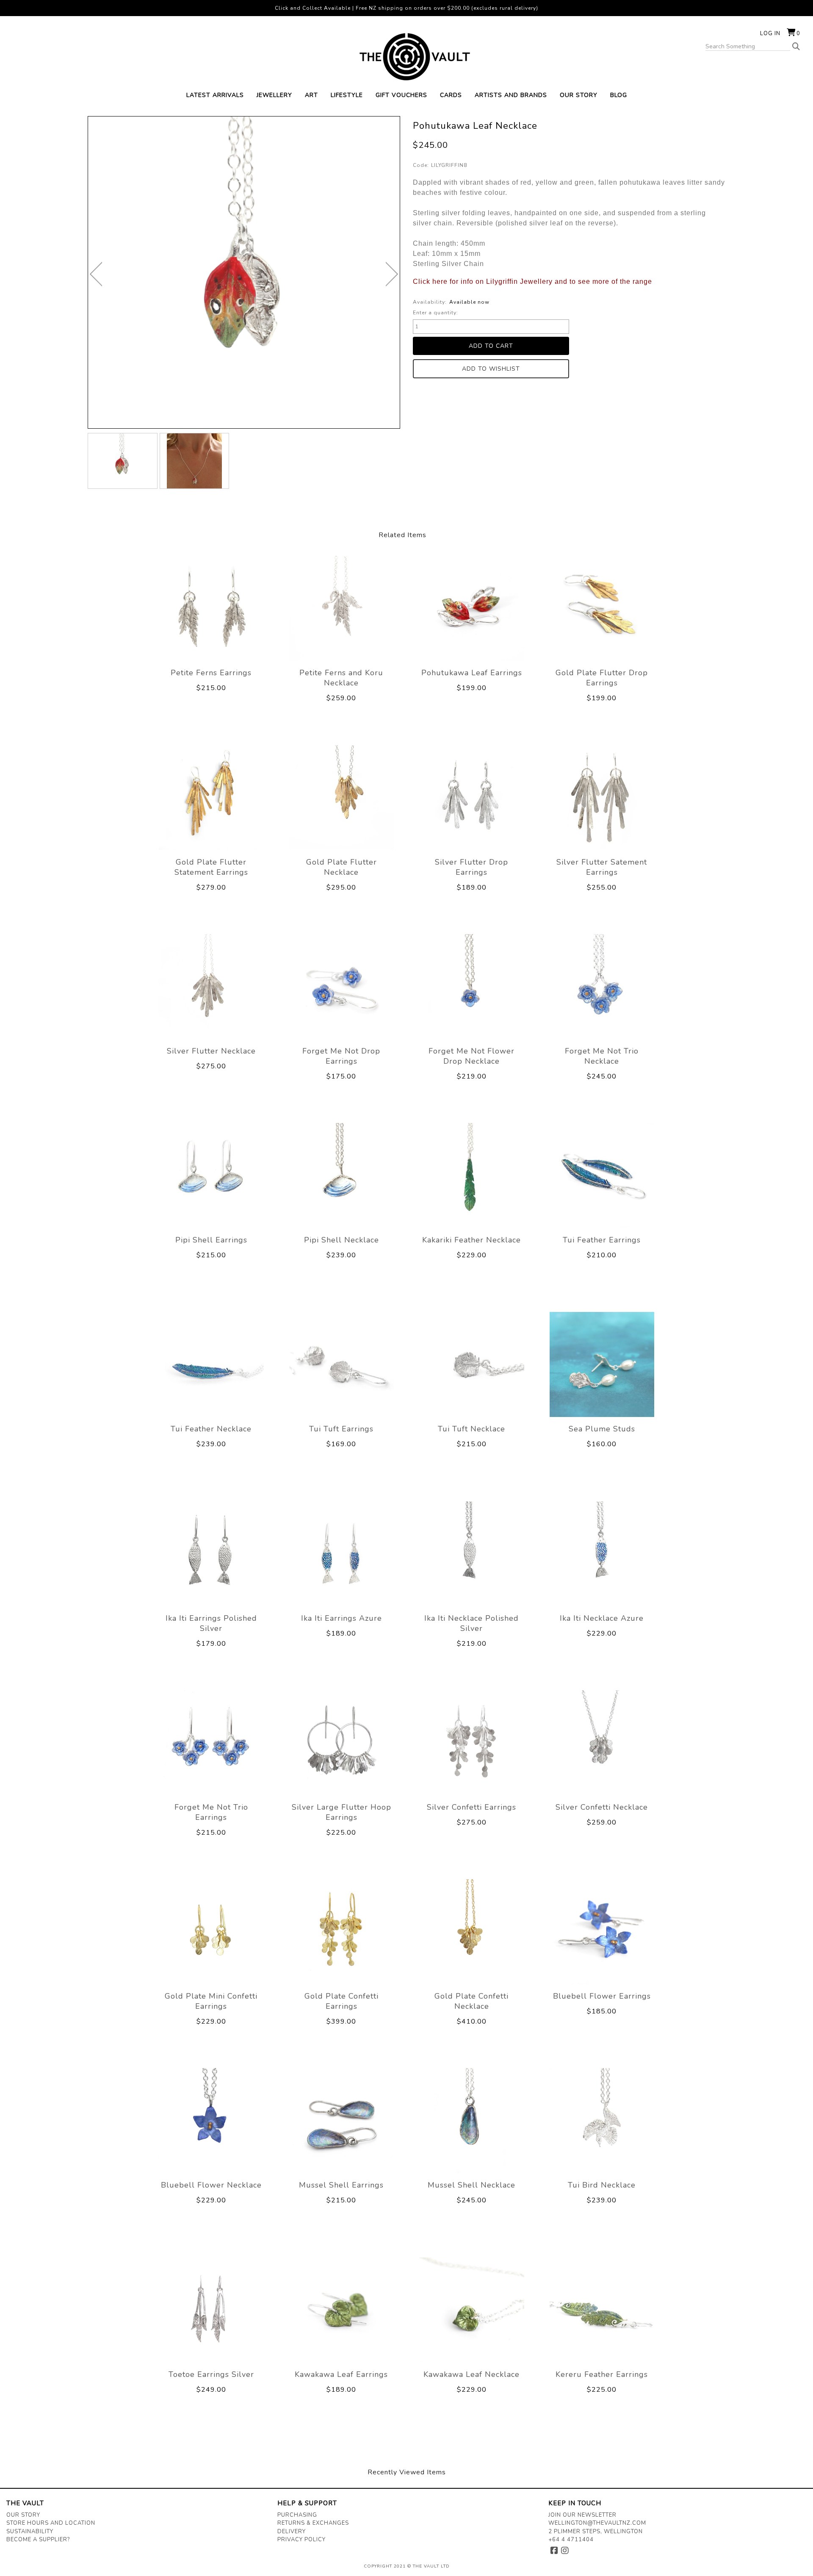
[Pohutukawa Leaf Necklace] (123, 461)
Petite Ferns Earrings (211, 673)
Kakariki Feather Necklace (471, 1240)
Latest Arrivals (215, 95)
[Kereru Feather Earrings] (602, 2310)
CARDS (451, 95)
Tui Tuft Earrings (341, 1429)
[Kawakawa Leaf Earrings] (342, 2310)
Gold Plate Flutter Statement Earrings (211, 867)
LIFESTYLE (347, 95)
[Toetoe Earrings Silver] (211, 2310)
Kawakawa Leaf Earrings (341, 2374)
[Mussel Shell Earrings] (342, 2121)
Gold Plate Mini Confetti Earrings (211, 2001)
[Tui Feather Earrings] (602, 1176)
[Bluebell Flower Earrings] (602, 1932)
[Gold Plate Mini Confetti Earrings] (211, 1932)
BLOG (619, 95)
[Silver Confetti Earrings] (472, 1743)
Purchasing (297, 2515)
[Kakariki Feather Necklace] (472, 1176)
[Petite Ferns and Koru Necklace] (342, 608)
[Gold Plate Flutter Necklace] (342, 797)
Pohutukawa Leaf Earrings (472, 673)
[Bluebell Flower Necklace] (211, 2121)
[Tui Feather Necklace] (211, 1364)
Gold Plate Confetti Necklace (471, 2001)
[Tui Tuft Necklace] (472, 1364)
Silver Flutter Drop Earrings (471, 867)
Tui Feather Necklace (211, 1429)
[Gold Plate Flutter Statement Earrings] (211, 797)
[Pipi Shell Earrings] (211, 1176)
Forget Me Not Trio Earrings (211, 1812)
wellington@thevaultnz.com (597, 2523)
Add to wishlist (491, 369)
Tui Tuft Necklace (471, 1429)
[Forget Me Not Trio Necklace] (602, 987)
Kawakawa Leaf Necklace (471, 2374)
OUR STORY (579, 95)
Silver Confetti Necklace (602, 1807)
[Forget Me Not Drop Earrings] (342, 987)
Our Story (23, 2515)
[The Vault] (406, 57)
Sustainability (30, 2532)
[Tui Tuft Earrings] (342, 1364)
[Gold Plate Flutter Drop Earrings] (602, 608)
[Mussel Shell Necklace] (472, 2121)
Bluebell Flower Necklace (211, 2185)
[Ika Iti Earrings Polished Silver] (211, 1553)
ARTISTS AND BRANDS (511, 95)
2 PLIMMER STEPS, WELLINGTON (596, 2532)
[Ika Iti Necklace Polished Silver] (472, 1553)
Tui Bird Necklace (602, 2185)
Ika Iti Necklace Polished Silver (471, 1623)
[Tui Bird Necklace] (602, 2121)
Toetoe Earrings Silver (211, 2374)
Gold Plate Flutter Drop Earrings (602, 678)
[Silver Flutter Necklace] (211, 987)
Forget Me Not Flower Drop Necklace (471, 1056)
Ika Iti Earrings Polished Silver (211, 1623)
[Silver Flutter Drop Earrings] (472, 797)
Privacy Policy (301, 2540)
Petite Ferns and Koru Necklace (341, 678)
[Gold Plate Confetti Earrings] (342, 1932)
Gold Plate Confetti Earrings (342, 2001)
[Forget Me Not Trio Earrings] (211, 1743)
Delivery (292, 2532)
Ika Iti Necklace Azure (602, 1618)
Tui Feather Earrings (602, 1240)
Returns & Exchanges (313, 2523)
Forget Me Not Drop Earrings (341, 1056)
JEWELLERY (274, 95)
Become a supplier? (38, 2540)
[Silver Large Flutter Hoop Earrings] (342, 1743)
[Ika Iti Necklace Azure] (602, 1553)
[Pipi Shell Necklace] (342, 1176)
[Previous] (96, 274)
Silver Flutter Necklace (211, 1051)
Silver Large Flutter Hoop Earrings (342, 1812)
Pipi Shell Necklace (342, 1240)
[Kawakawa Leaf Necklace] (472, 2310)
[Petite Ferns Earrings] (211, 608)
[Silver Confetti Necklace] (602, 1743)
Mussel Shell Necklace (471, 2185)
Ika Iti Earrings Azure (342, 1618)
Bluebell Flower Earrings (602, 1996)
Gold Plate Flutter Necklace (342, 867)
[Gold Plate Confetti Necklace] (472, 1932)
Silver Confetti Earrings (471, 1807)
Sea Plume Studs (602, 1429)
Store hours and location (51, 2523)
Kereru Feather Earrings (602, 2374)
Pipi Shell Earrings (211, 1240)
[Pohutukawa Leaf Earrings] (472, 608)
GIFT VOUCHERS (401, 95)
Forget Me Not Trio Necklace (602, 1056)
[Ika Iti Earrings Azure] (342, 1553)
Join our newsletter (582, 2515)
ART (311, 95)
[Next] (392, 274)
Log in (770, 33)
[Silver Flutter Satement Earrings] (602, 797)
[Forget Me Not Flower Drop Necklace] (472, 987)
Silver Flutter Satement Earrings (602, 867)
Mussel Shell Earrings (341, 2185)
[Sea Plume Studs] (602, 1364)
